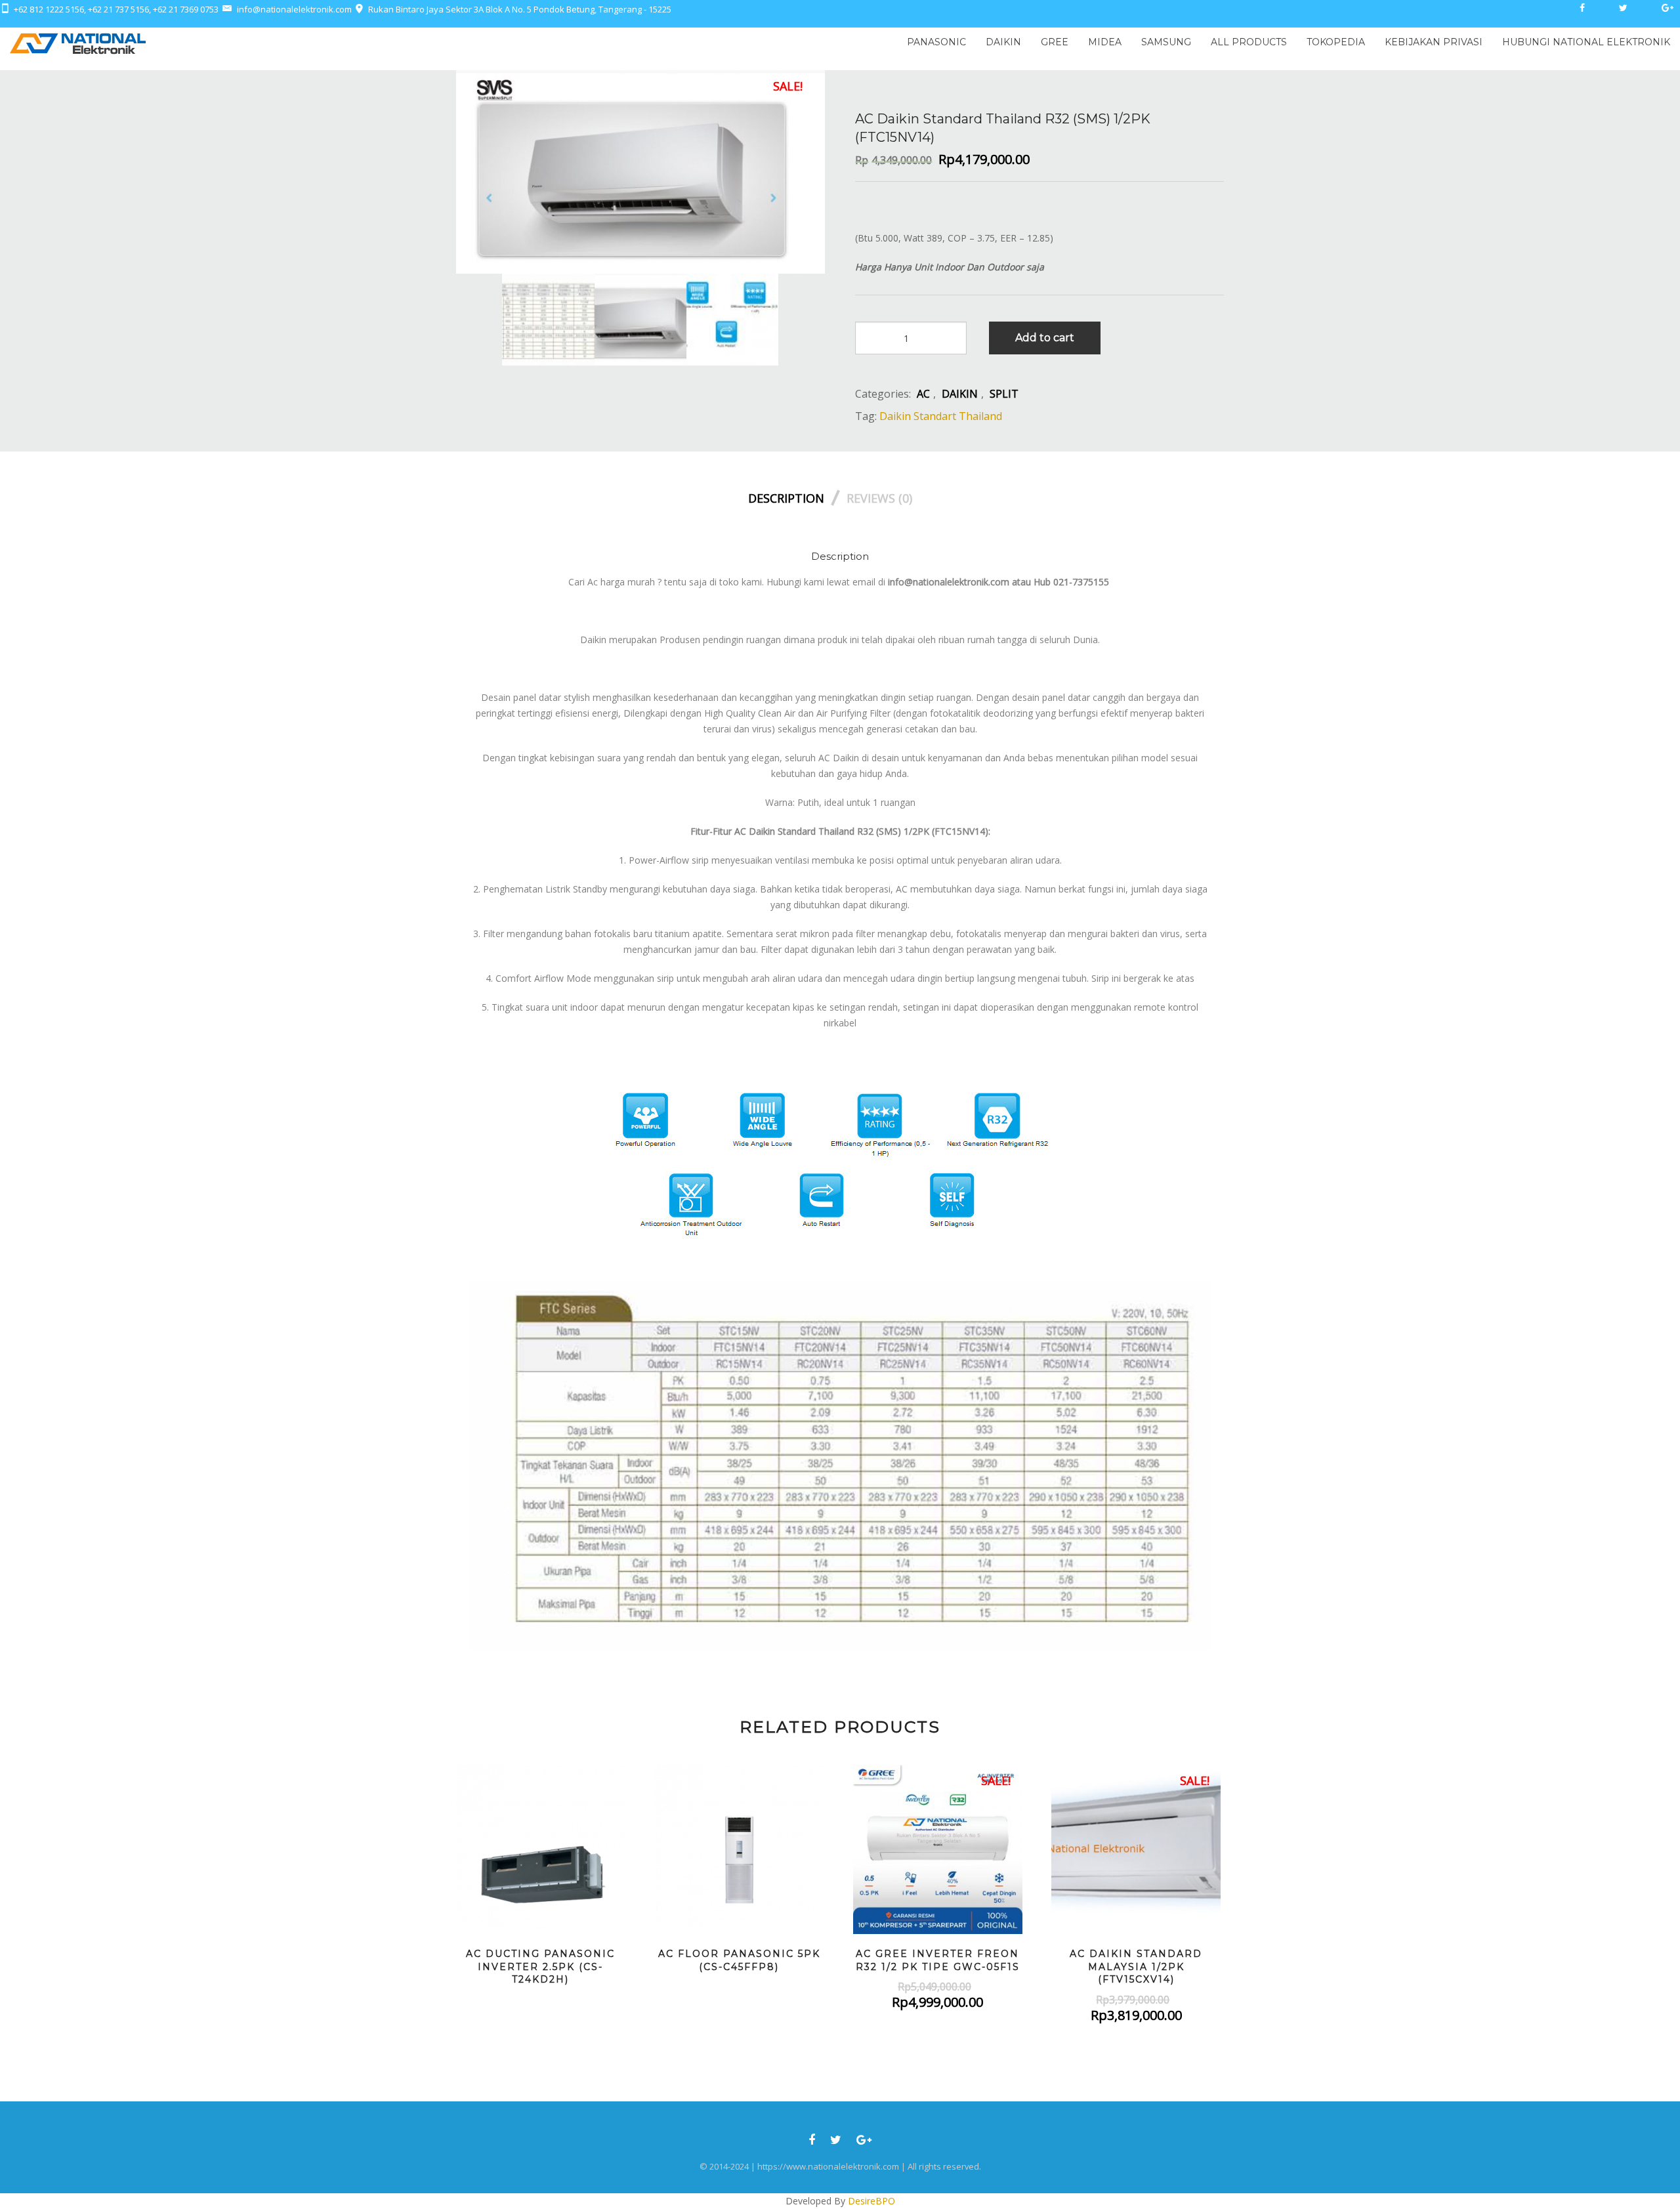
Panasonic (936, 42)
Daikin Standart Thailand (941, 416)
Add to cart (1045, 338)
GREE (1055, 42)
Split (1004, 394)
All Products (1249, 42)
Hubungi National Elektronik (1586, 42)
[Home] (78, 42)
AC (923, 394)
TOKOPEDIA (1336, 42)
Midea (1105, 42)
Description (786, 498)
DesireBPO (871, 2201)
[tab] (796, 495)
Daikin (1003, 42)
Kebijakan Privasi (1434, 42)
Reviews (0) (879, 498)
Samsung (1166, 42)
